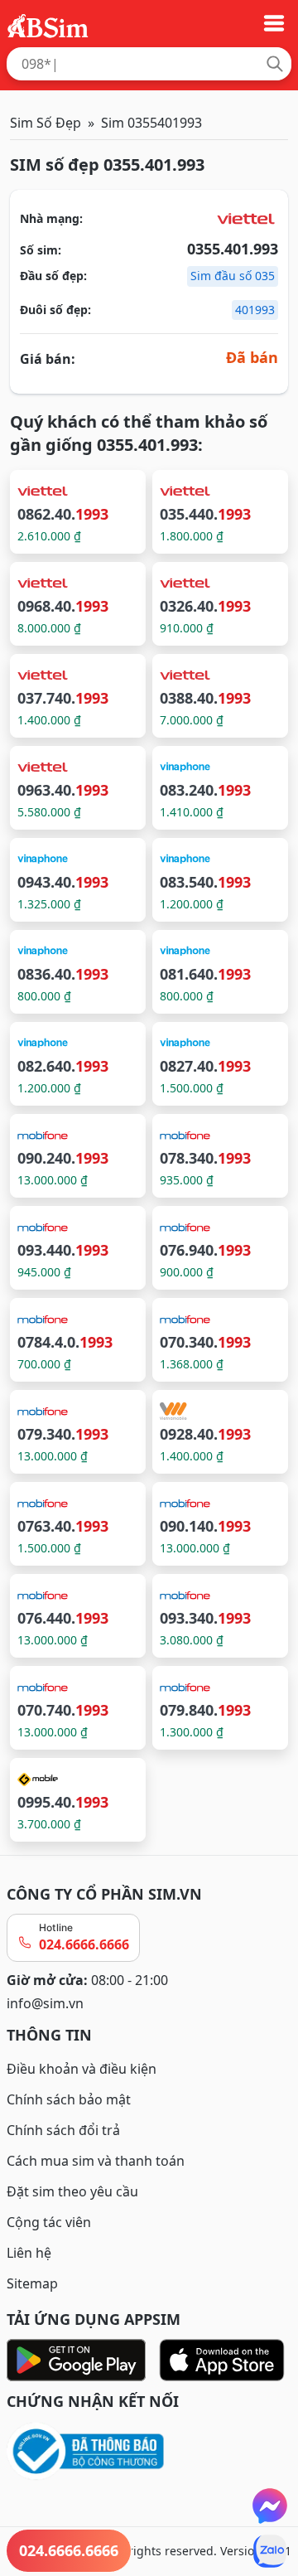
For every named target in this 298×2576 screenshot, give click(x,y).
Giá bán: (48, 359)
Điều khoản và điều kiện (82, 2069)
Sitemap (32, 2283)
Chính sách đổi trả (63, 2130)
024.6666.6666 (84, 1944)
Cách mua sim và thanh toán (96, 2161)
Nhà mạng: (51, 218)
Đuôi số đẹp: (55, 310)
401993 (255, 310)
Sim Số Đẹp (46, 123)
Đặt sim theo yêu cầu (72, 2191)
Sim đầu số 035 (233, 276)
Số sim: (41, 250)
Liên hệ (29, 2253)
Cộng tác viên (49, 2222)
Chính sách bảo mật (69, 2099)
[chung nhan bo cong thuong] (149, 2452)
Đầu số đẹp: (53, 276)
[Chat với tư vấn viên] (270, 2506)
